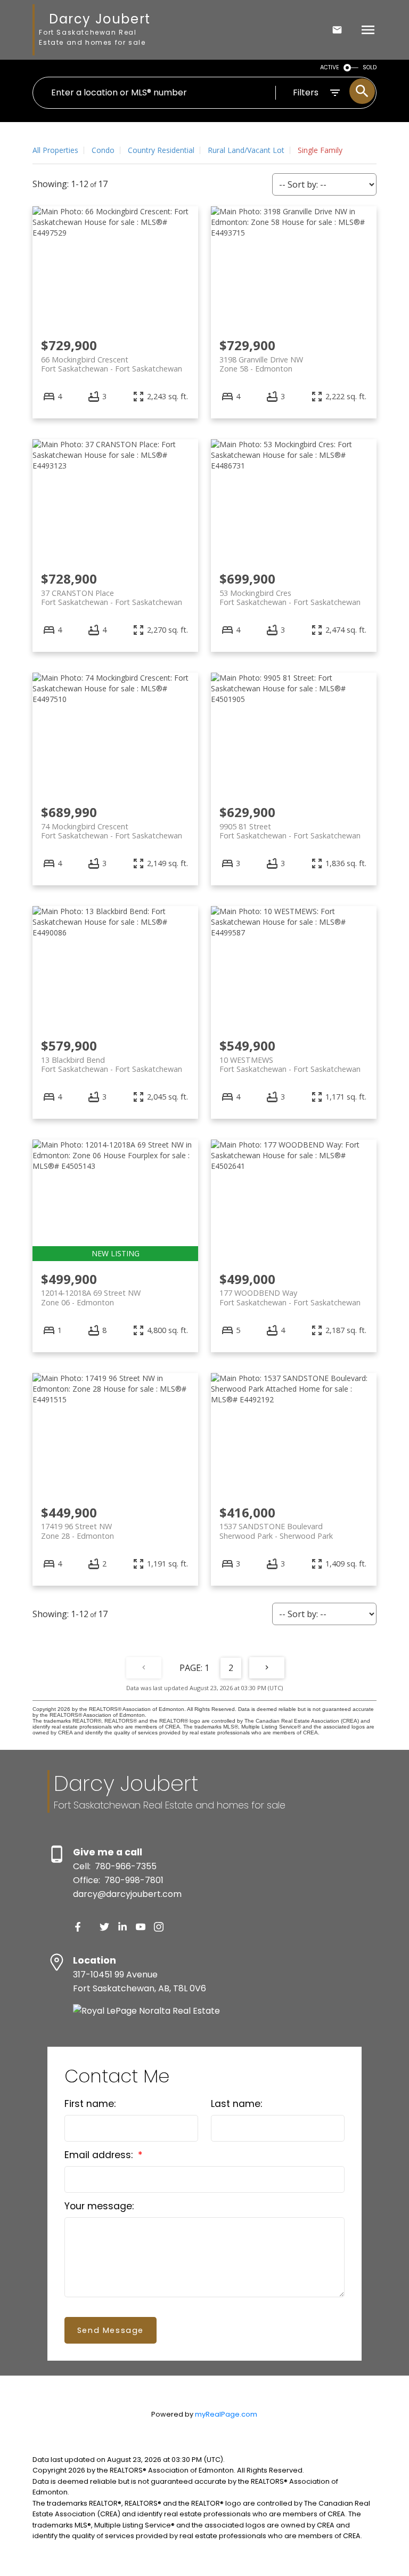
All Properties (55, 150)
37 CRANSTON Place (112, 597)
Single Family (320, 150)
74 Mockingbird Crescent (112, 831)
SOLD (370, 67)
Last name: (236, 2104)
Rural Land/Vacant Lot (246, 150)
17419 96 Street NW (77, 1531)
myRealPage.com (226, 2414)
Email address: (100, 2155)
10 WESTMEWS (290, 1064)
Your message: (99, 2206)
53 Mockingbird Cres (290, 597)
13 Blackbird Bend (112, 1064)
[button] (78, 1927)
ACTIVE (330, 67)
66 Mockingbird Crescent (112, 364)
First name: (90, 2104)
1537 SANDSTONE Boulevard (276, 1531)
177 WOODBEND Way (290, 1297)
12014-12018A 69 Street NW (91, 1297)
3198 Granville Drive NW (261, 364)
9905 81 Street (290, 831)
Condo (103, 150)
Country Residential (161, 150)
